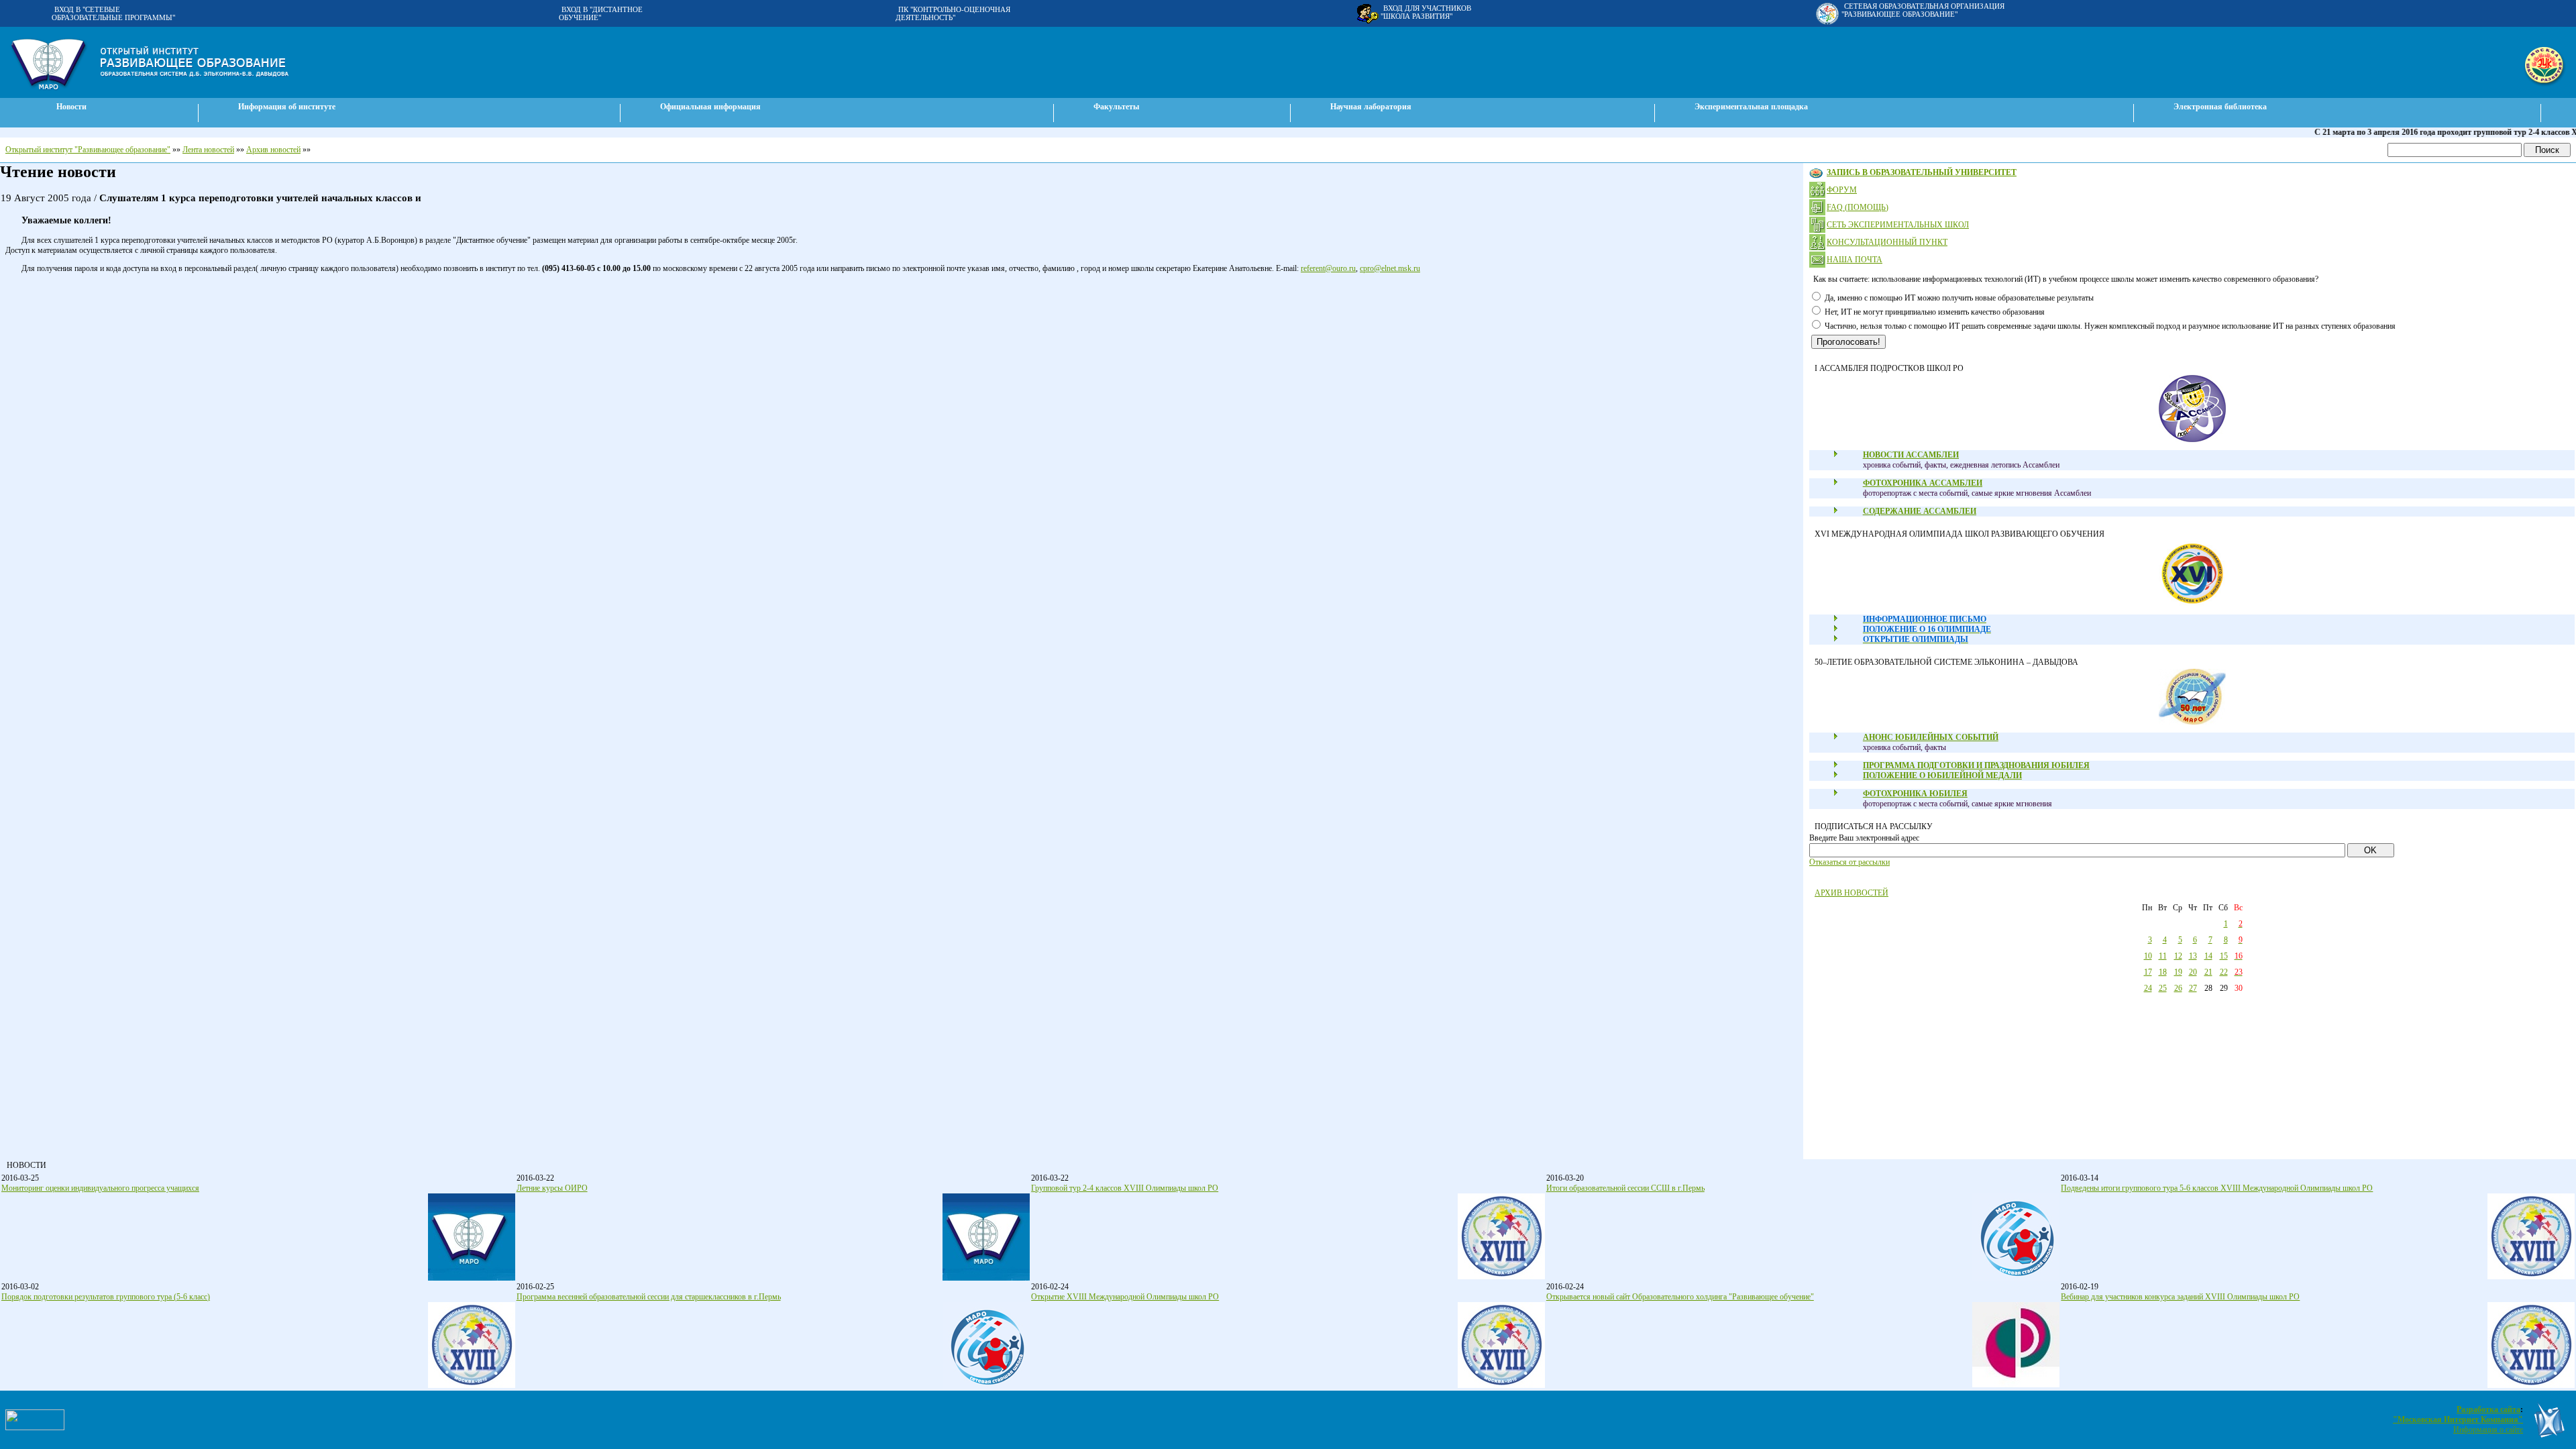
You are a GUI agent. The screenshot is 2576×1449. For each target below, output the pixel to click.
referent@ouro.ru (1328, 268)
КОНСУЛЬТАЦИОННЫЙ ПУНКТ (1887, 242)
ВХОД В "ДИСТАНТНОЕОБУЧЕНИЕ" (601, 13)
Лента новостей (208, 150)
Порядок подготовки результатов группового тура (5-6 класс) (106, 1297)
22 (2224, 972)
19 (2178, 972)
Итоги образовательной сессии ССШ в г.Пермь (1625, 1188)
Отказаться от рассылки (1849, 862)
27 (2193, 988)
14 (2208, 956)
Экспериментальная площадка (1751, 107)
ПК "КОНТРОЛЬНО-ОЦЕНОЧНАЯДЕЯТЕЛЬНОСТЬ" (953, 13)
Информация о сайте (2488, 1430)
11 (2163, 956)
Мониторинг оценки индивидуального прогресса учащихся (100, 1188)
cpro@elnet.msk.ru (1390, 268)
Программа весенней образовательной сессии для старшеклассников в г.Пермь (649, 1297)
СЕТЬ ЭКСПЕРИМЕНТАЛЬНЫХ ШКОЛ (1898, 225)
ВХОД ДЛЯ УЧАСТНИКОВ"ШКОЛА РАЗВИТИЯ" (1426, 12)
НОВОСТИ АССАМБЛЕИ (1911, 455)
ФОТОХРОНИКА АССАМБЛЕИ (1923, 483)
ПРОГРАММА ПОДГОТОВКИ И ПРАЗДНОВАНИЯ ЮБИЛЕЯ (1976, 765)
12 (2178, 956)
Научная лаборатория (1371, 107)
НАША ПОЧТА (1855, 260)
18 (2163, 972)
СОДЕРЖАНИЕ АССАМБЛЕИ (1920, 511)
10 (2148, 956)
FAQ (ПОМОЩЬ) (1858, 207)
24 (2148, 988)
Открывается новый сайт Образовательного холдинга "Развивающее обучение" (1680, 1297)
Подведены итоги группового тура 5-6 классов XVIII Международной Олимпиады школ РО (2217, 1188)
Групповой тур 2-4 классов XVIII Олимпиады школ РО (1125, 1188)
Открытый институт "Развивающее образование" (88, 150)
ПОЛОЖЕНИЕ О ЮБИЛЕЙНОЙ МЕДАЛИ (1942, 775)
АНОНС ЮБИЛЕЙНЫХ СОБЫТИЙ (1931, 737)
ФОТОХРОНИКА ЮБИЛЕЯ (1915, 794)
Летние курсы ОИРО (552, 1188)
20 (2193, 972)
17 (2148, 972)
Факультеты (1116, 107)
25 (2163, 988)
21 (2208, 972)
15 (2224, 956)
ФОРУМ (1842, 190)
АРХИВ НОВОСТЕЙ (1851, 893)
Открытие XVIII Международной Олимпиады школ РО (1125, 1297)
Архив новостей (273, 150)
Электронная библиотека (2220, 107)
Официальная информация (710, 107)
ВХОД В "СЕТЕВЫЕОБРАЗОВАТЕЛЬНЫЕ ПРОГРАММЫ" (113, 13)
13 (2193, 956)
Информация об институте (287, 107)
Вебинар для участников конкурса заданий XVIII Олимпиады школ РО (2180, 1297)
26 (2178, 988)
